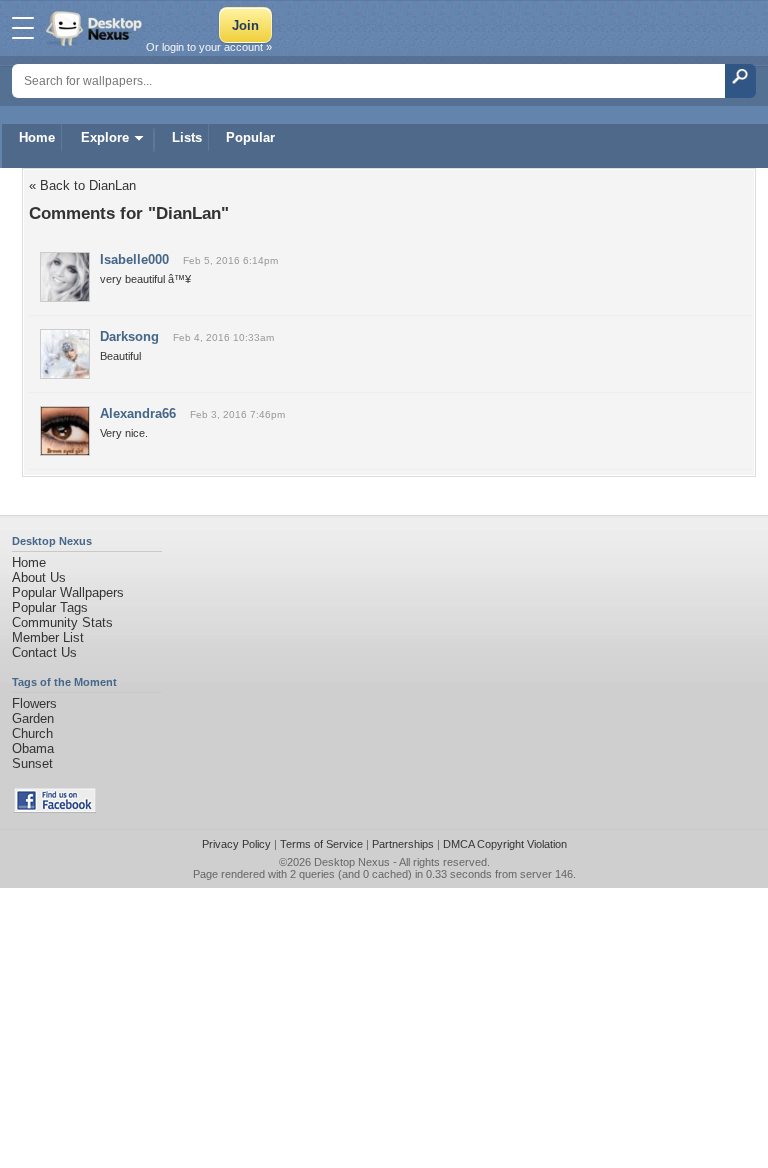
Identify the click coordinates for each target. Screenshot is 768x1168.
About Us (39, 577)
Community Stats (62, 622)
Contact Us (44, 652)
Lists (187, 137)
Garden (33, 718)
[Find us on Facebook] (55, 808)
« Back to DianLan (82, 185)
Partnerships (403, 844)
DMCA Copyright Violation (505, 844)
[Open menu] (23, 28)
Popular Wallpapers (68, 592)
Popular (250, 137)
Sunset (32, 763)
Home (37, 137)
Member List (48, 637)
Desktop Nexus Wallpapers (96, 28)
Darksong (129, 336)
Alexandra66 (138, 413)
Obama (33, 748)
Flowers (34, 703)
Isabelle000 (134, 259)
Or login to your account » (209, 47)
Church (32, 733)
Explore (105, 137)
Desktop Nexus (352, 862)
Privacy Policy (236, 844)
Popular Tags (50, 607)
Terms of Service (321, 844)
